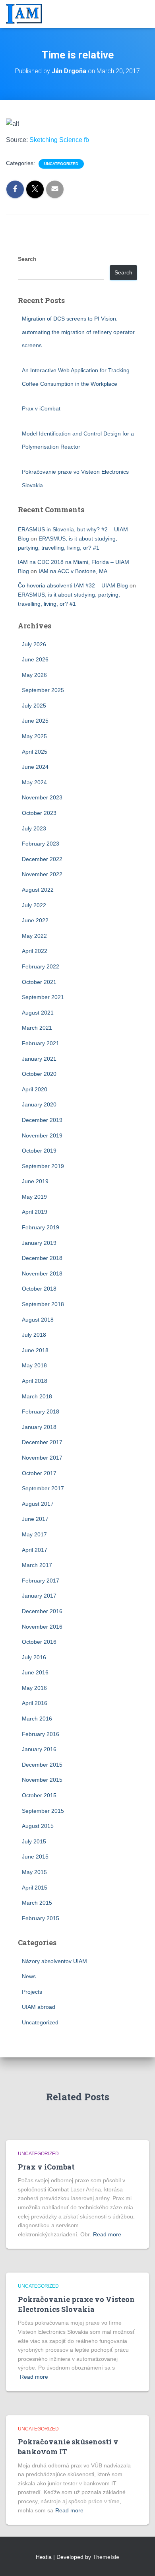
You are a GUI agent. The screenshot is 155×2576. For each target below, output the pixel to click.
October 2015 (39, 1795)
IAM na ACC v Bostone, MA (73, 571)
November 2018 (42, 1273)
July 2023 (34, 828)
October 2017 (39, 1473)
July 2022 (34, 905)
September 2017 (43, 1488)
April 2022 (35, 951)
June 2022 (35, 920)
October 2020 (39, 1074)
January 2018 (39, 1427)
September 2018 (43, 1304)
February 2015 (41, 1918)
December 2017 (42, 1442)
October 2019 (39, 1151)
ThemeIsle (106, 2557)
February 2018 (41, 1411)
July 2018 (34, 1335)
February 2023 (41, 844)
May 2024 (34, 782)
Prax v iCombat (41, 408)
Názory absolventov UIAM (54, 1961)
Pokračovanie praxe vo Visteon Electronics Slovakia (76, 2304)
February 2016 (41, 1734)
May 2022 (34, 936)
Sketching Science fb (59, 140)
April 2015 (35, 1888)
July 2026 (34, 644)
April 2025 (35, 752)
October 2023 (39, 813)
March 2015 (37, 1903)
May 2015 (34, 1872)
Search (27, 259)
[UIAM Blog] (27, 14)
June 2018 (35, 1350)
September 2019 (43, 1166)
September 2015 (43, 1811)
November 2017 (42, 1458)
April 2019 (35, 1212)
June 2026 (35, 659)
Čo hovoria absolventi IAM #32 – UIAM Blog (73, 585)
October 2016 (39, 1642)
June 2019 (35, 1181)
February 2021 (41, 1043)
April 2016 (35, 1703)
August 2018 (38, 1320)
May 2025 (34, 736)
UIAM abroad (39, 2007)
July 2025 (34, 706)
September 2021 (43, 997)
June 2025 (35, 721)
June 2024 (35, 767)
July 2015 (34, 1841)
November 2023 (42, 797)
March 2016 (37, 1719)
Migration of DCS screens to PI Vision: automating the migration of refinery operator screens (78, 332)
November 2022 (42, 874)
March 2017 (37, 1565)
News (29, 1976)
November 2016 (42, 1627)
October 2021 (39, 982)
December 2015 (42, 1765)
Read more (107, 2234)
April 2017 (35, 1550)
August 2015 (38, 1826)
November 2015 (42, 1780)
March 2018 (37, 1396)
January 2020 (39, 1104)
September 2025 (43, 690)
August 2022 (38, 890)
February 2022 (41, 966)
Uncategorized (61, 164)
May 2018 (34, 1365)
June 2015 (35, 1857)
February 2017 (41, 1581)
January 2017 (39, 1596)
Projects (32, 1992)
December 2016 (42, 1611)
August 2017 (38, 1504)
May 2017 (34, 1534)
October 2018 (39, 1289)
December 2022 (42, 859)
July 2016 (34, 1657)
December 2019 (42, 1120)
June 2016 (35, 1672)
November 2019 (42, 1135)
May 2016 (34, 1688)
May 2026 (34, 675)
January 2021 (39, 1059)
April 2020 (35, 1089)
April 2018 (35, 1381)
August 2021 (38, 1013)
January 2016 (39, 1749)
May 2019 (34, 1197)
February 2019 (41, 1227)
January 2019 (39, 1243)
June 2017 (35, 1519)
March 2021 (37, 1028)
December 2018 (42, 1258)
